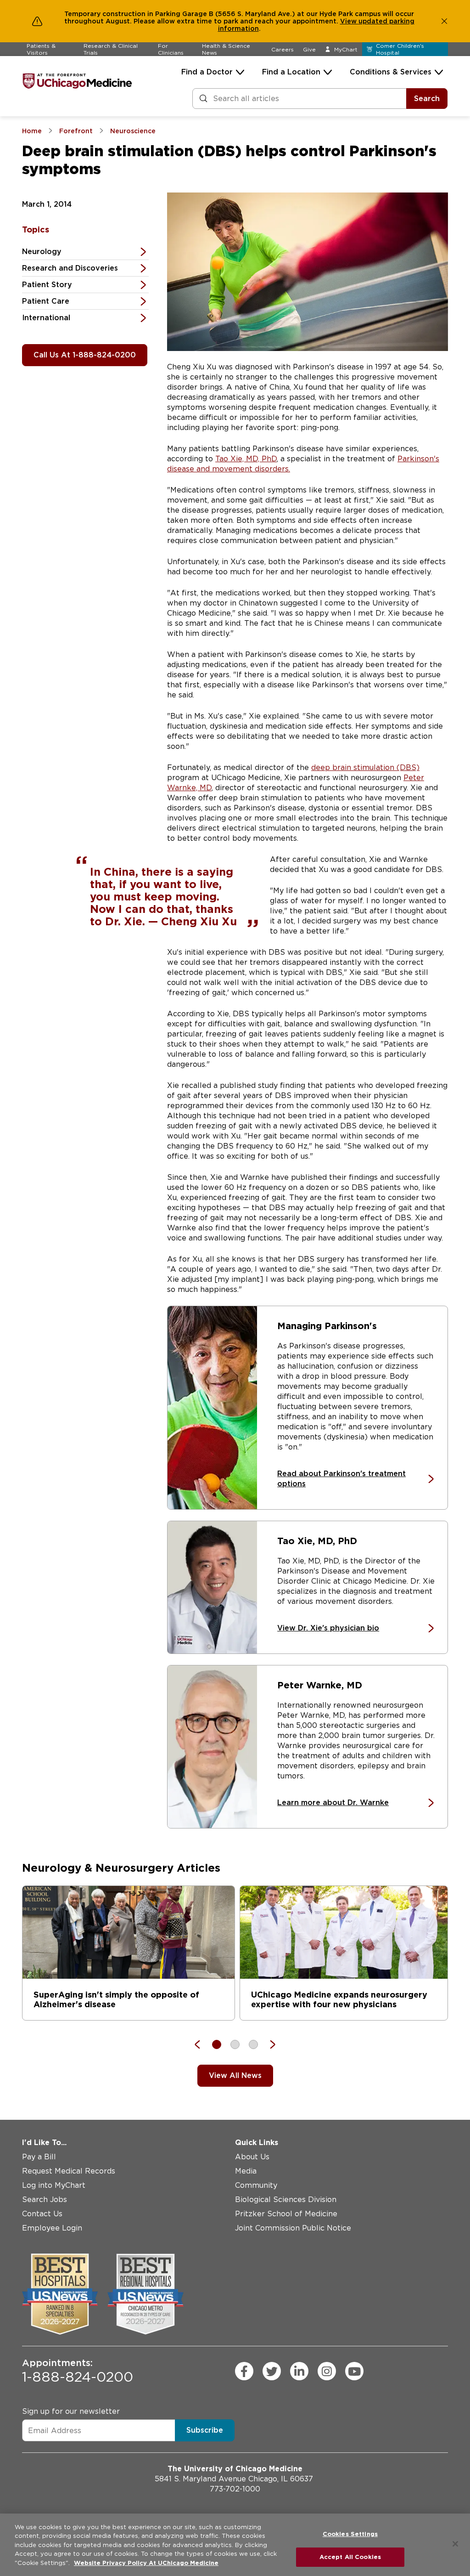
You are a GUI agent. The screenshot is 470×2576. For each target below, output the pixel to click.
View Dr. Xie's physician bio (328, 1628)
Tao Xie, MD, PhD (246, 459)
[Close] (455, 2544)
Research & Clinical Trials (111, 49)
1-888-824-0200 (78, 2371)
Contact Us (42, 2214)
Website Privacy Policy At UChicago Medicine (146, 2563)
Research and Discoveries (70, 268)
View (349, 21)
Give (309, 49)
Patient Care (46, 301)
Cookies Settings (350, 2534)
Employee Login (52, 2228)
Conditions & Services (391, 72)
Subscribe (205, 2430)
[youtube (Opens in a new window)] (354, 2371)
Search (427, 99)
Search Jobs (45, 2200)
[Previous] (202, 2044)
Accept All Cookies (350, 2557)
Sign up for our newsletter (71, 2411)
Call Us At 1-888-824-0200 (85, 355)
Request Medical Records (69, 2171)
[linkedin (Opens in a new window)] (299, 2371)
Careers (283, 49)
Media (246, 2171)
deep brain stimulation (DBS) (365, 767)
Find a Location (291, 72)
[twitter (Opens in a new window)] (272, 2371)
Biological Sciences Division (286, 2200)
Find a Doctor (207, 72)
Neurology (42, 252)
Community (256, 2185)
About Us (252, 2157)
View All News (235, 2075)
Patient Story (47, 285)
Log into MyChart (54, 2185)
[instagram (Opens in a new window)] (327, 2371)
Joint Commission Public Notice (293, 2228)
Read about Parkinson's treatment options (341, 1479)
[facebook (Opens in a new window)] (244, 2371)
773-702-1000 (235, 2489)
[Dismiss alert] (444, 21)
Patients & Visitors (41, 49)
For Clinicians (171, 49)
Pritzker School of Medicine (286, 2214)
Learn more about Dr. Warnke (333, 1803)
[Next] (268, 2044)
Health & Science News (226, 49)
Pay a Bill (39, 2157)
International (46, 318)
